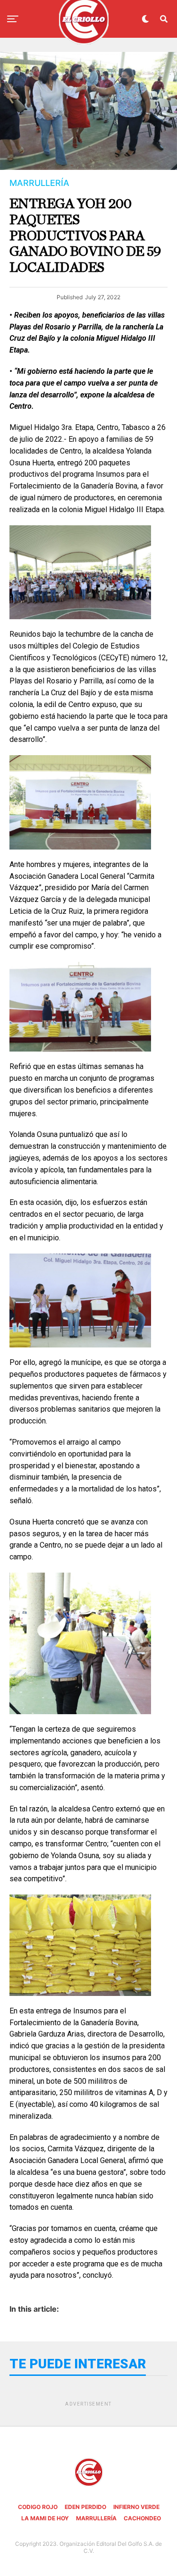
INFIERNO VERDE (136, 2507)
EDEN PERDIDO (85, 2507)
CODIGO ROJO (38, 2507)
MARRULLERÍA (96, 2518)
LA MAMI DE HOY (45, 2518)
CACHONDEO (142, 2518)
